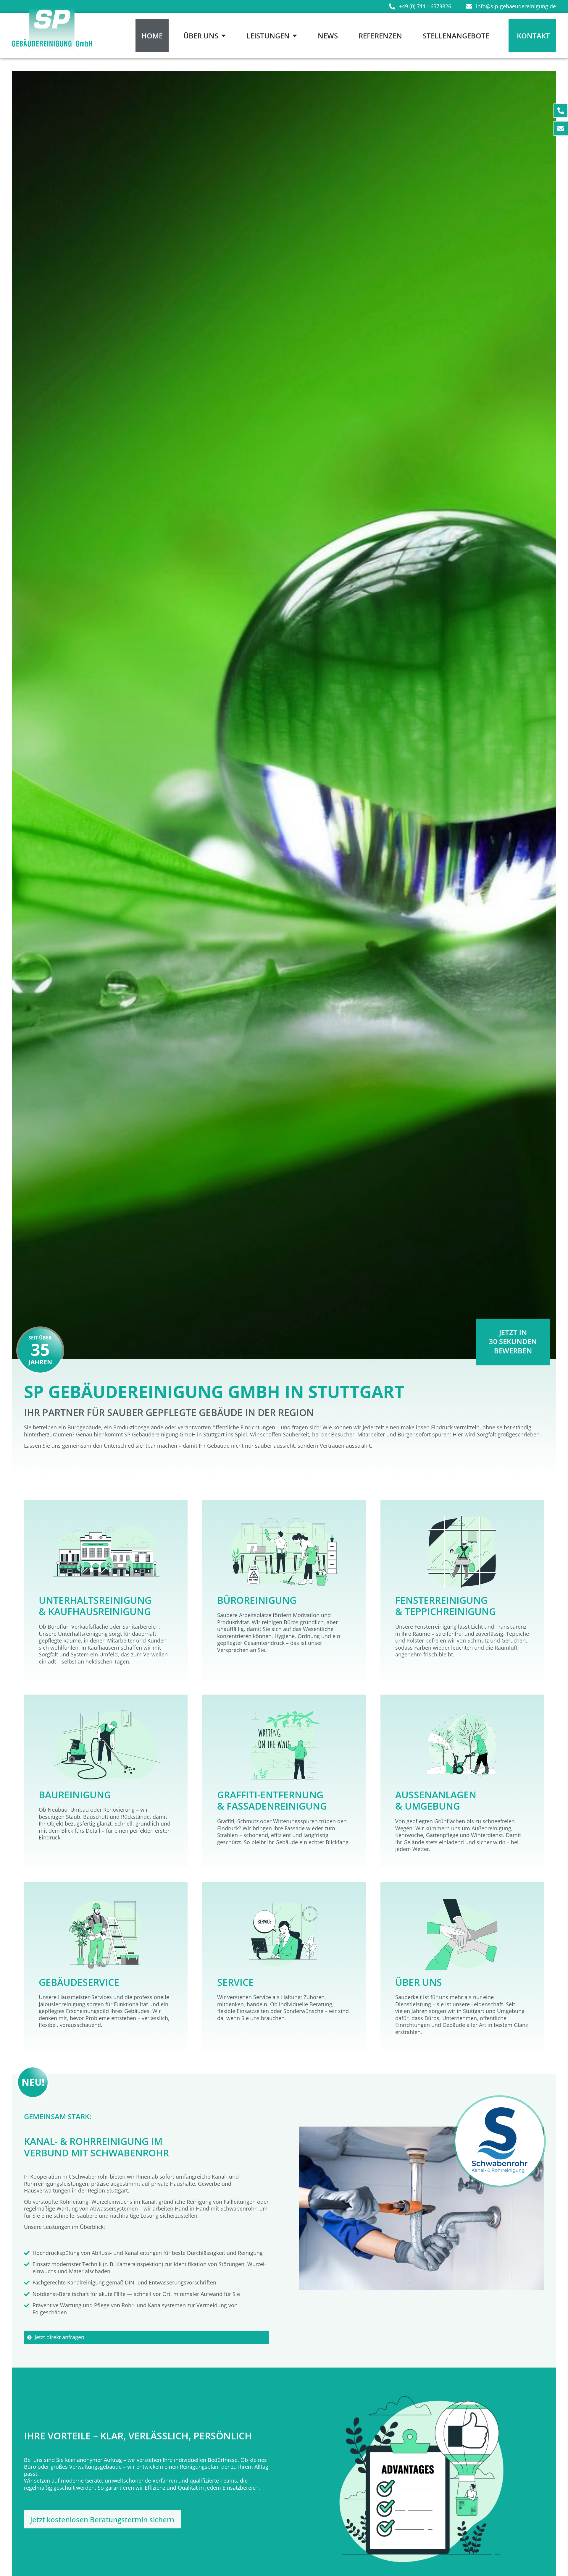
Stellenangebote (456, 36)
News (328, 36)
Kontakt (533, 36)
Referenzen (380, 36)
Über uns (201, 36)
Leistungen (268, 36)
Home (152, 36)
